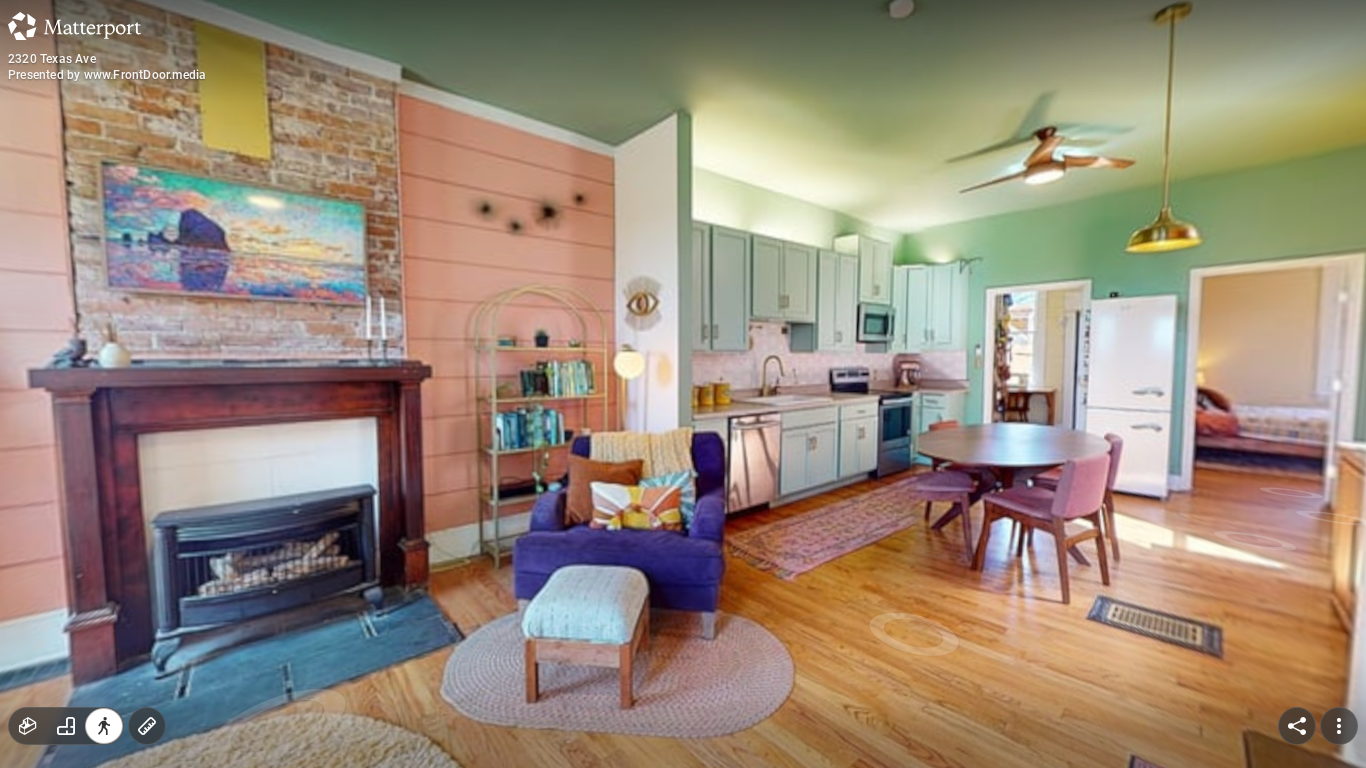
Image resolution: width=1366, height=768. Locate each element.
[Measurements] (147, 726)
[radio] (28, 726)
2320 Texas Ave (52, 59)
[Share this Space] (1297, 726)
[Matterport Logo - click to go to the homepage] (74, 26)
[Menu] (1339, 726)
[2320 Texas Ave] (683, 384)
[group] (66, 726)
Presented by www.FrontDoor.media (107, 75)
